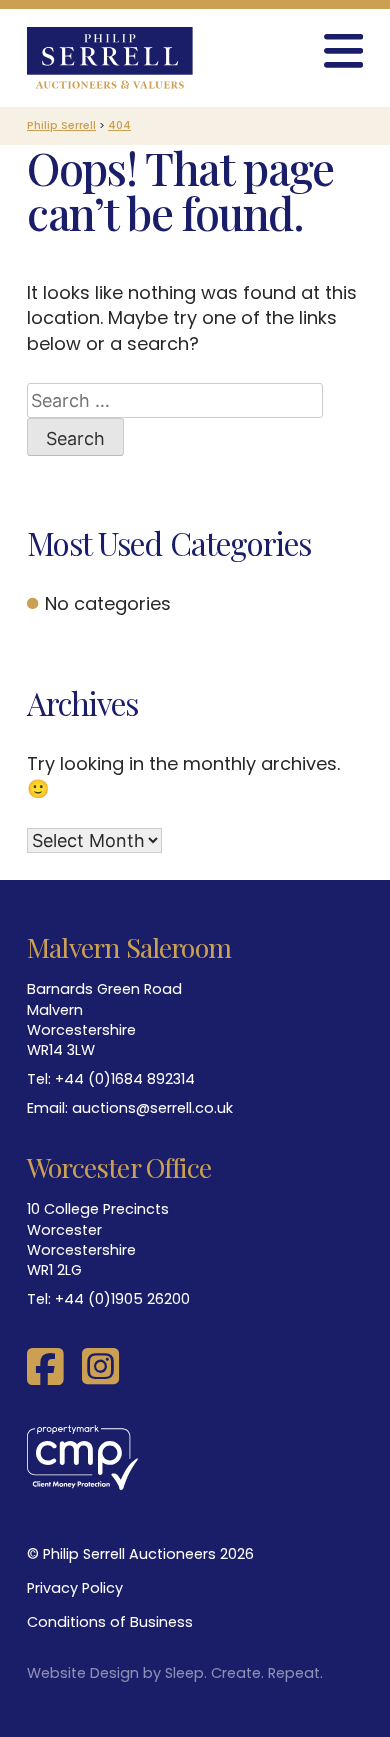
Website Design (83, 1673)
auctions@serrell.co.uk (152, 1108)
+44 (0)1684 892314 (125, 1079)
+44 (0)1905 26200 (122, 1299)
